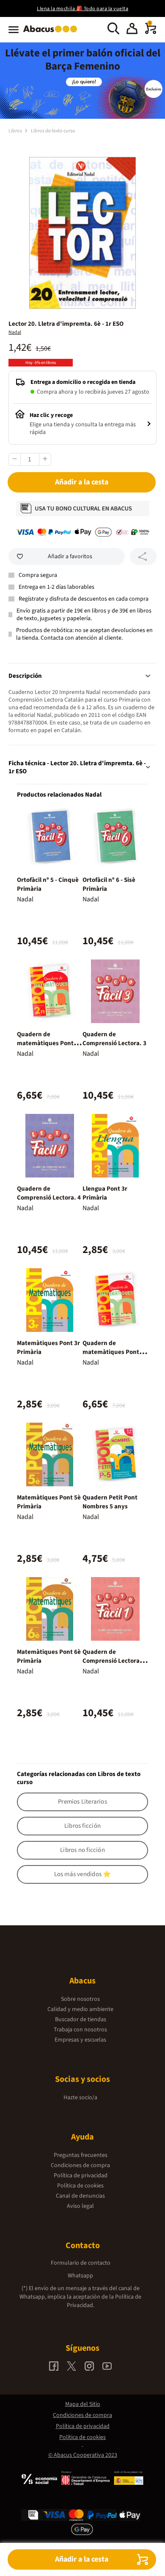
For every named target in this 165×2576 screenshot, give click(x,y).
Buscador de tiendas (81, 2019)
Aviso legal (80, 2206)
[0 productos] (151, 32)
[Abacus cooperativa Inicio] (52, 33)
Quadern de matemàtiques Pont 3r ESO (114, 1352)
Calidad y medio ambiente (80, 2009)
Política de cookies (80, 2186)
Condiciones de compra (80, 2165)
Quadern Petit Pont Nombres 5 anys (110, 1502)
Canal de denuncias (80, 2196)
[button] (132, 30)
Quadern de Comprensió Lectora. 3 (114, 1039)
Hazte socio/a (80, 2098)
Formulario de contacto (81, 2263)
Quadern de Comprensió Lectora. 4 (49, 1193)
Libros (16, 131)
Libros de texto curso (53, 131)
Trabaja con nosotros (80, 2030)
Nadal (15, 332)
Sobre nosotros (80, 1999)
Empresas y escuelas (80, 2040)
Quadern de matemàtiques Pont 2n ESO (49, 1043)
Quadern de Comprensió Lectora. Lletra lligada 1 (112, 1661)
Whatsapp (80, 2276)
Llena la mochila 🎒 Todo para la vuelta (82, 9)
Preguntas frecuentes (81, 2155)
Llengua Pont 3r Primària (105, 1193)
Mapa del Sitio (83, 2404)
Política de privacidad (81, 2176)
